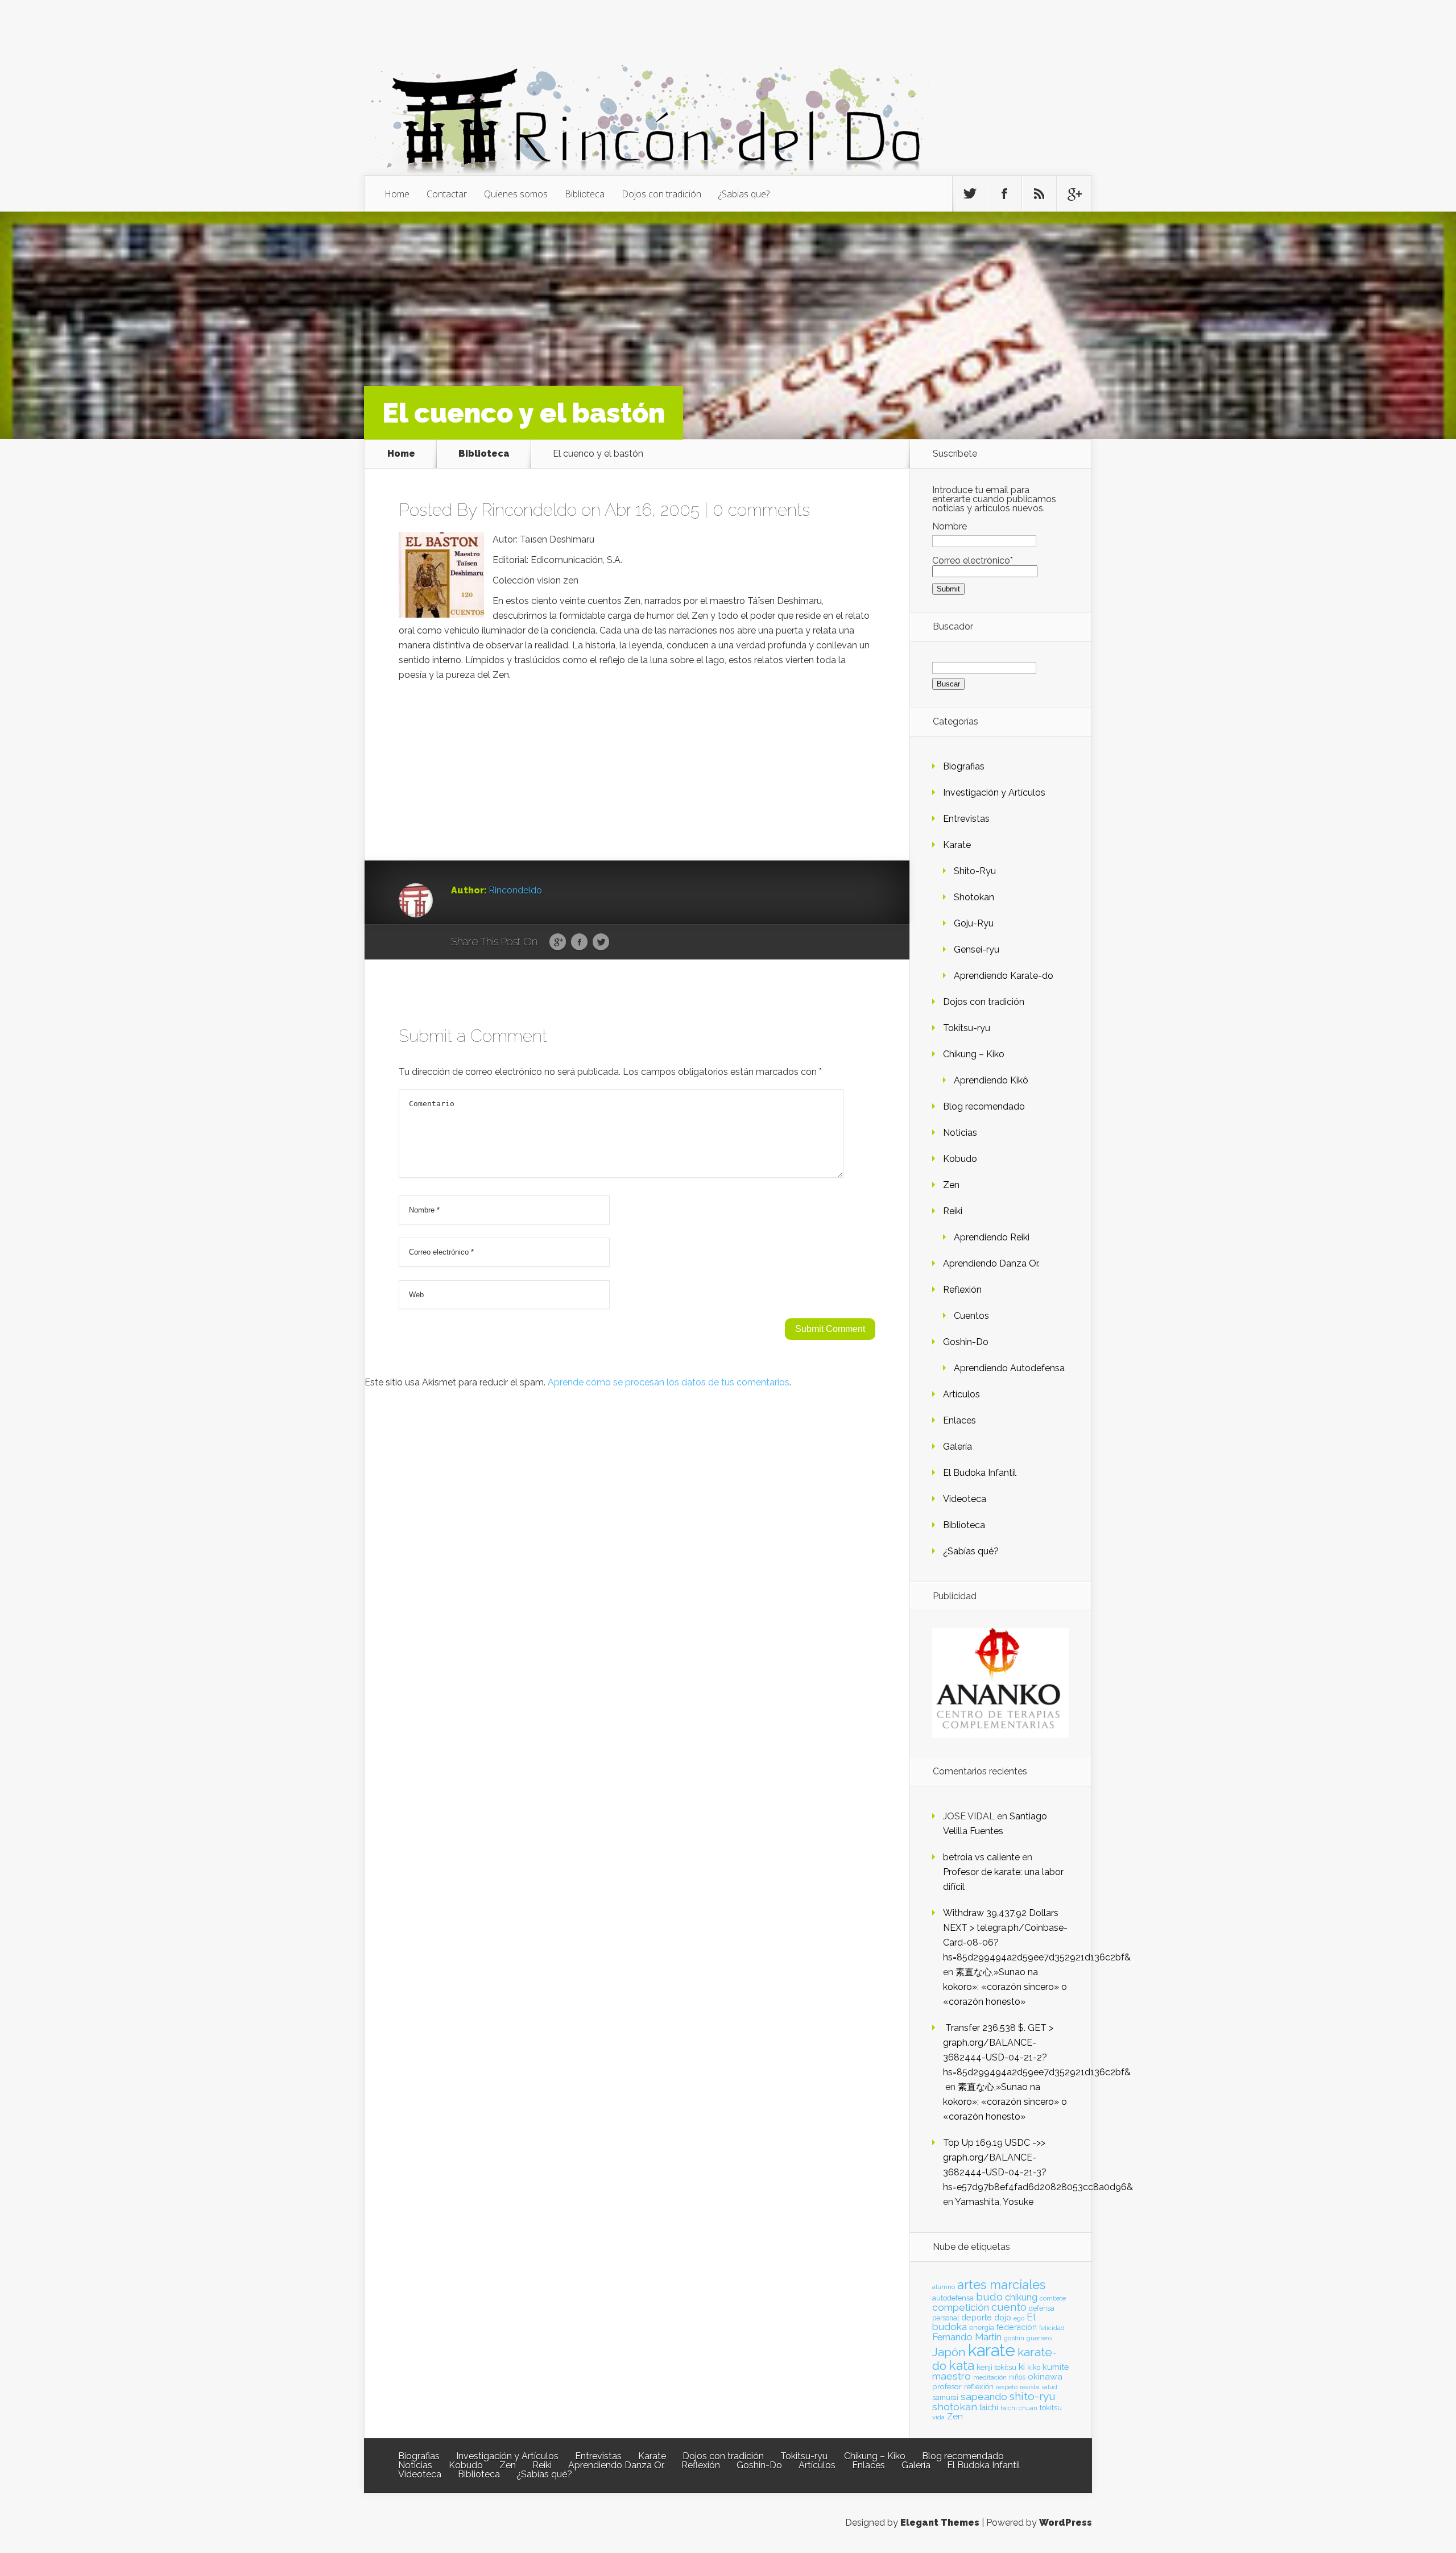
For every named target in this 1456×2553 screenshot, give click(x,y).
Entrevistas (966, 819)
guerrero (1039, 2338)
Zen (951, 1185)
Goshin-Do (966, 1342)
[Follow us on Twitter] (970, 194)
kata (961, 2365)
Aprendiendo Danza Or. (991, 1263)
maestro (952, 2376)
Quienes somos (516, 194)
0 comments (761, 510)
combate (1053, 2298)
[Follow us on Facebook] (1004, 194)
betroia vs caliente (981, 1857)
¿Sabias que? (744, 194)
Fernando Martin (967, 2337)
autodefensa (953, 2298)
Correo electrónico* (973, 560)
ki (1022, 2366)
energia (982, 2328)
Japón (949, 2352)
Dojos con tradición (661, 194)
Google (558, 942)
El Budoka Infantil (980, 1473)
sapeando (984, 2397)
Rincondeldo (529, 510)
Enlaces (959, 1420)
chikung (1021, 2297)
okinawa (1045, 2376)
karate (992, 2350)
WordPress (1066, 2523)
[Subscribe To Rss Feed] (1039, 194)
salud (1049, 2387)
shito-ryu (1033, 2396)
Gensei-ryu (977, 949)
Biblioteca (585, 194)
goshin (1014, 2338)
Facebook (579, 942)
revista (1029, 2387)
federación (1017, 2327)
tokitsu (1051, 2408)
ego (1019, 2318)
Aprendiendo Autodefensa (1009, 1368)
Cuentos (971, 1316)
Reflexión (962, 1290)
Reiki (953, 1211)
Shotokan (974, 897)
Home (397, 194)
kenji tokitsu (996, 2367)
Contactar (447, 194)
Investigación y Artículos (994, 793)
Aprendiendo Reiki (992, 1237)
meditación (990, 2377)
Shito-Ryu (975, 871)
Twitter (601, 942)
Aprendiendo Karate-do (1004, 976)
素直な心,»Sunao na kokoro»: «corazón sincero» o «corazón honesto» (1005, 1987)
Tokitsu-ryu (967, 1028)
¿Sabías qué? (971, 1551)
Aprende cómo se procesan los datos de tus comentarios (669, 1382)
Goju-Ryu (974, 923)
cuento (1009, 2307)
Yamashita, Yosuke (994, 2202)
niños (1017, 2377)
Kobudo (960, 1159)
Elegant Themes (940, 2523)
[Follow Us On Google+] (1074, 194)
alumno (944, 2287)
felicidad (1052, 2328)
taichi (989, 2407)
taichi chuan (1019, 2408)
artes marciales (1001, 2285)
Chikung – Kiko (974, 1054)
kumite (1056, 2367)
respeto (1007, 2387)
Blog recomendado (984, 1106)
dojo (1003, 2317)
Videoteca (965, 1499)
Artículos (961, 1394)
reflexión (979, 2387)
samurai (945, 2398)
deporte (977, 2317)
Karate (957, 845)
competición (961, 2307)
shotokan (955, 2407)
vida (938, 2417)
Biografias (964, 766)
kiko (1034, 2368)
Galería (957, 1447)
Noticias (960, 1133)
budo (989, 2297)
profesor (947, 2386)
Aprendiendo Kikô (991, 1080)
